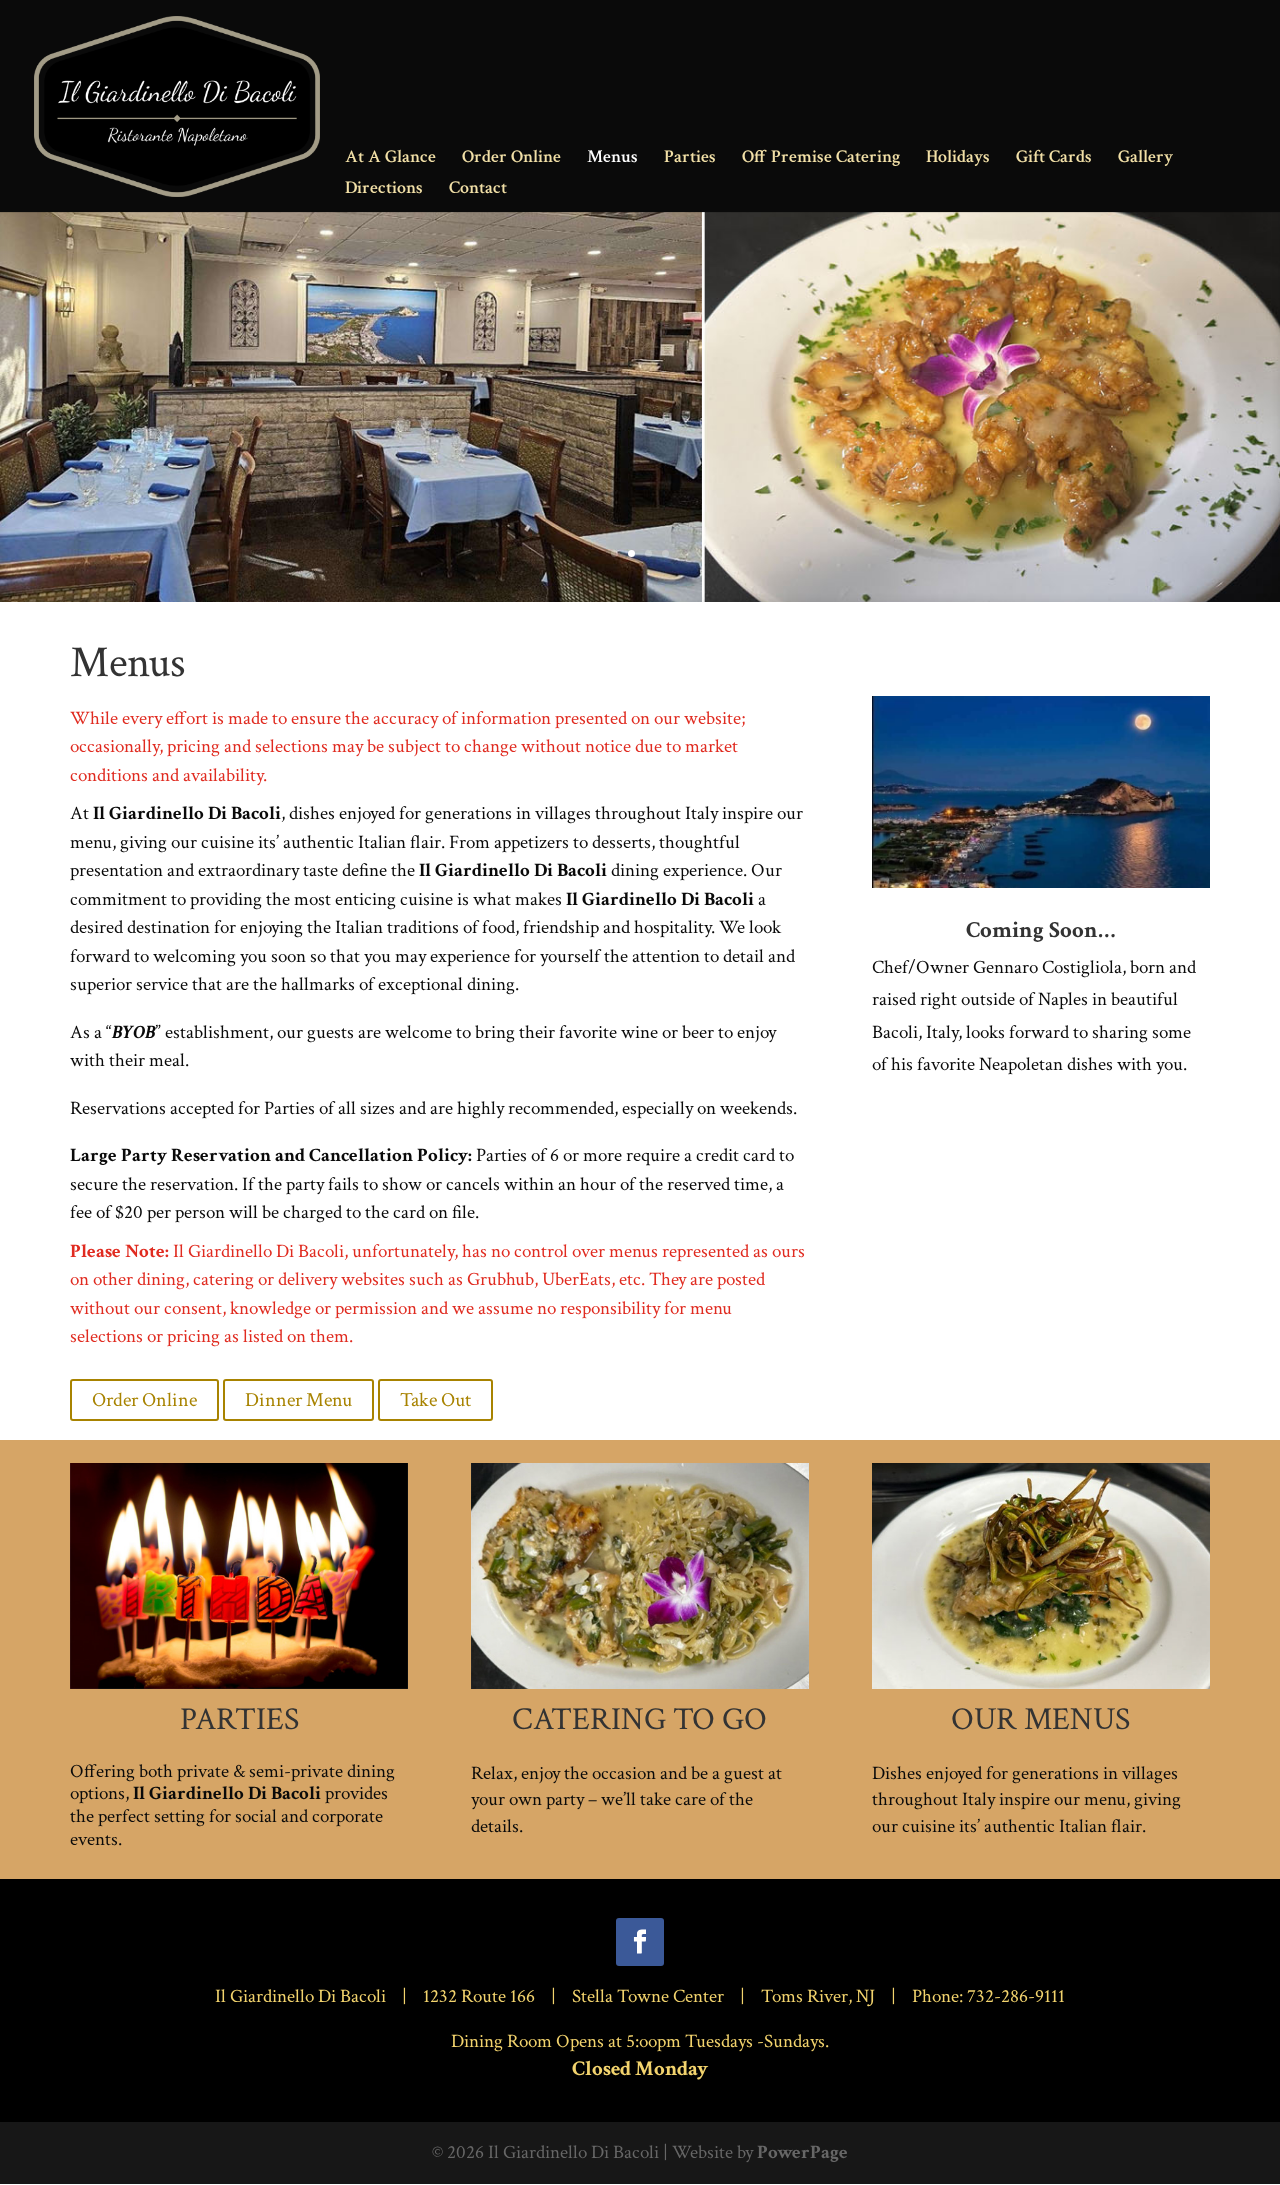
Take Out (435, 1400)
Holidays (958, 159)
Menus (612, 159)
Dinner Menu (298, 1400)
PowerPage (802, 2152)
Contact (478, 190)
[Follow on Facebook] (640, 1942)
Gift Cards (1054, 159)
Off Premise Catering (821, 159)
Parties (690, 159)
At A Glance (390, 159)
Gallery (1145, 159)
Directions (384, 190)
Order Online (511, 159)
